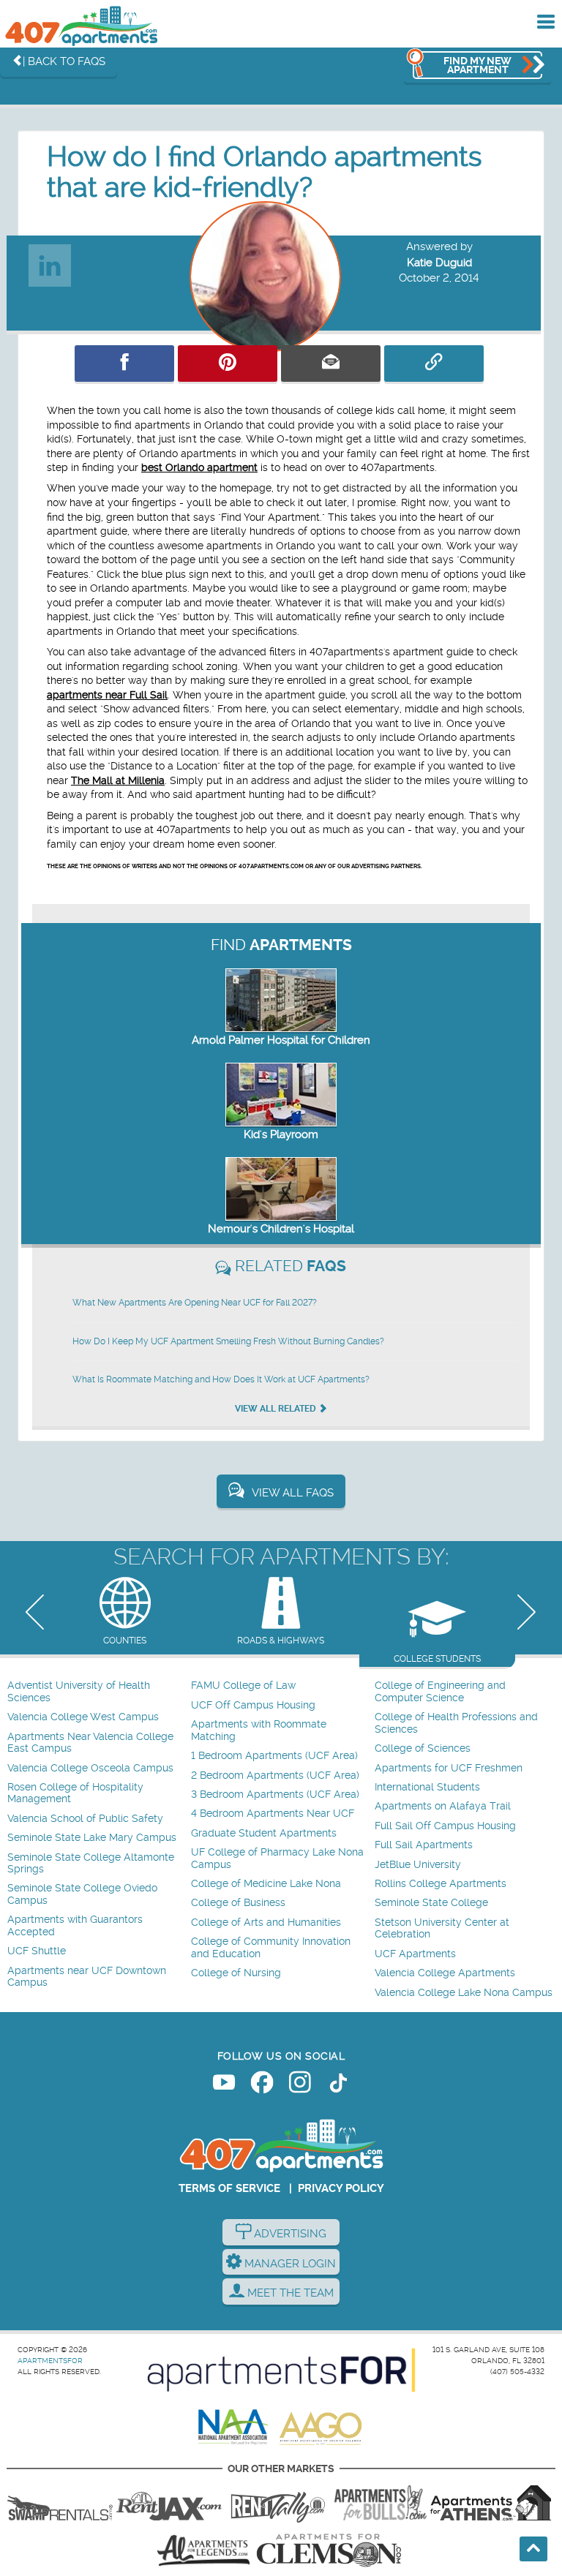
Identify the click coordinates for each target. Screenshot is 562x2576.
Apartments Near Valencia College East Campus (90, 1743)
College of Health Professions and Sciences (456, 1723)
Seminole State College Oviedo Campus (82, 1894)
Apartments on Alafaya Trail (443, 1806)
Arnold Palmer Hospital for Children (281, 1040)
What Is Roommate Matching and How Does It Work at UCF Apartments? (221, 1379)
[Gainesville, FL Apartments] (60, 2503)
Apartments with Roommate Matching (259, 1730)
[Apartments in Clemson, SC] (329, 2550)
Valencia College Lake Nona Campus (464, 1993)
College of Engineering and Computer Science (440, 1691)
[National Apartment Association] (234, 2428)
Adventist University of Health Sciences (79, 1691)
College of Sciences (423, 1748)
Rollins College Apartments (441, 1884)
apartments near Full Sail (107, 695)
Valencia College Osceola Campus (90, 1768)
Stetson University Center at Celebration (442, 1928)
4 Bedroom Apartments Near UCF (273, 1814)
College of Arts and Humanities (266, 1922)
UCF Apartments (415, 1954)
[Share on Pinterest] (228, 364)
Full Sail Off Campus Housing (445, 1826)
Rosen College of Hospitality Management (75, 1793)
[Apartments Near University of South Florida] (381, 2503)
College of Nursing (236, 1973)
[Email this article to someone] (331, 364)
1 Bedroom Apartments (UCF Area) (274, 1756)
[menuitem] (97, 1692)
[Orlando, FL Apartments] (80, 26)
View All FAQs (293, 1493)
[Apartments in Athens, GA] (490, 2503)
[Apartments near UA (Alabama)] (203, 2550)
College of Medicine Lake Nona (266, 1884)
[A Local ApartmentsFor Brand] (281, 2370)
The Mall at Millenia (118, 780)
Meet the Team (289, 2293)
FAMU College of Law (243, 1686)
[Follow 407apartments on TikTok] (338, 2085)
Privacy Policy (341, 2188)
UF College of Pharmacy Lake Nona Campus (277, 1858)
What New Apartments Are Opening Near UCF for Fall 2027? (195, 1303)
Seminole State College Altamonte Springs (91, 1863)
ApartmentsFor (50, 2361)
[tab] (125, 1612)
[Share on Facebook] (124, 364)
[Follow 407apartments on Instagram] (300, 2085)
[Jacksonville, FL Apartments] (169, 2503)
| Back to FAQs (64, 61)
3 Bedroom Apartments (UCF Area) (275, 1794)
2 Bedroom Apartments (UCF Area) (275, 1775)
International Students (427, 1787)
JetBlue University (418, 1865)
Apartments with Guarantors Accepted (75, 1925)
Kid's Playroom (281, 1134)
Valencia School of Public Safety (85, 1819)
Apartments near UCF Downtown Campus (87, 1977)
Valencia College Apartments (445, 1973)
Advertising (289, 2234)
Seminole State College (431, 1903)
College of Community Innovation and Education (271, 1947)
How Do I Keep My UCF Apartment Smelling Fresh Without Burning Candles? (228, 1341)
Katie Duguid (439, 263)
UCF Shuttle (37, 1951)
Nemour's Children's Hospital (281, 1229)
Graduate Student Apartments (264, 1833)
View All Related (277, 1409)
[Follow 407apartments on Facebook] (262, 2085)
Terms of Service (229, 2188)
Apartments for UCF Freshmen (449, 1768)
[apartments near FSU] (278, 2503)
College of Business (238, 1903)
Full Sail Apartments (424, 1845)
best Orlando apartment (199, 467)
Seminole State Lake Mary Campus (92, 1838)
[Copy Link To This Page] (434, 364)
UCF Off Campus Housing (253, 1705)
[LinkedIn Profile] (50, 261)
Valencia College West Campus (83, 1717)
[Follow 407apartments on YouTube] (224, 2085)
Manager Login (289, 2264)
